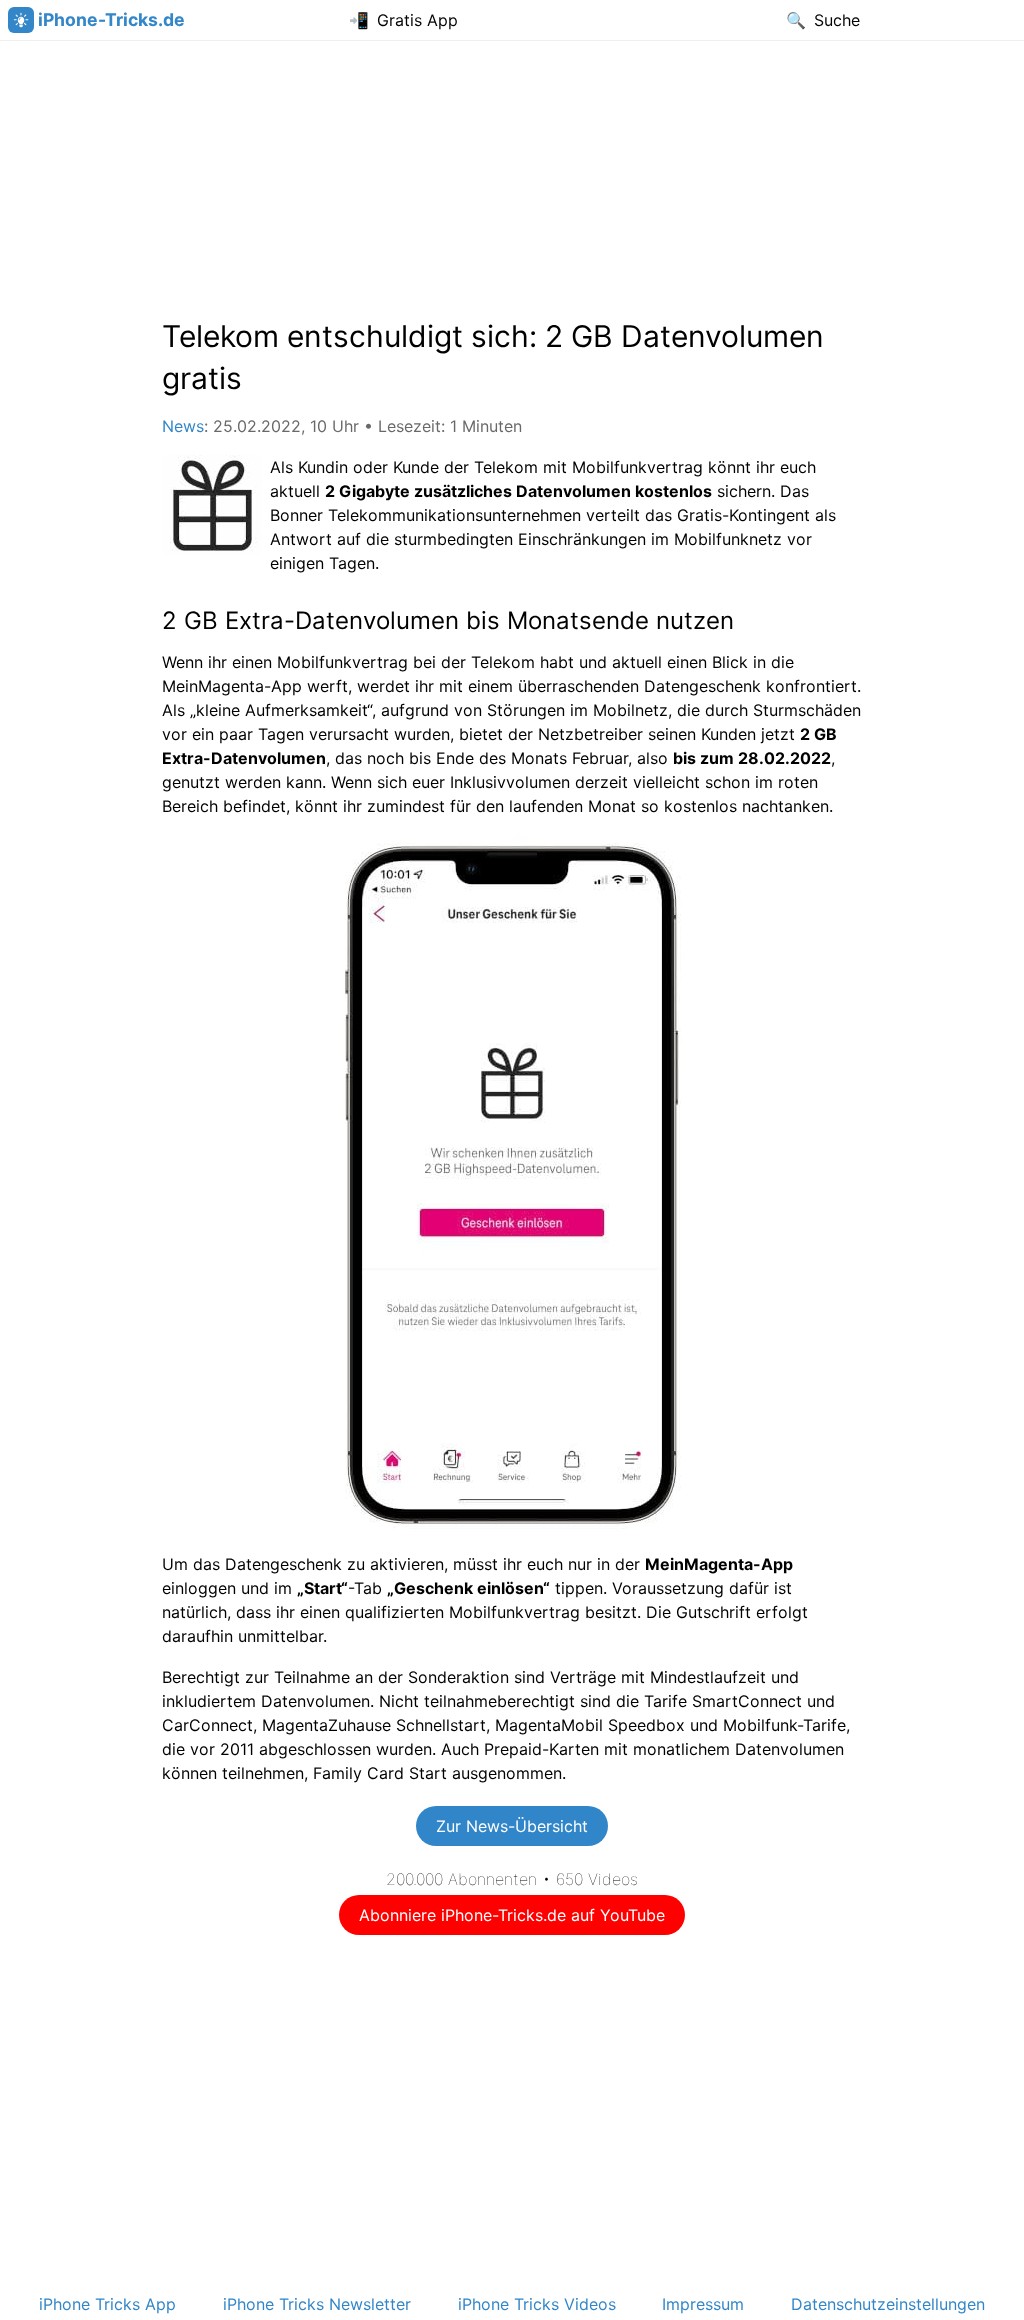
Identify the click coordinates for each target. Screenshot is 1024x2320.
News (183, 426)
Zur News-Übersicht (512, 1826)
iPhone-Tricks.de (111, 19)
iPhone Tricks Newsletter (317, 2304)
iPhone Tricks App (107, 2304)
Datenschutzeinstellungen (888, 2304)
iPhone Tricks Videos (537, 2304)
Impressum (703, 2304)
